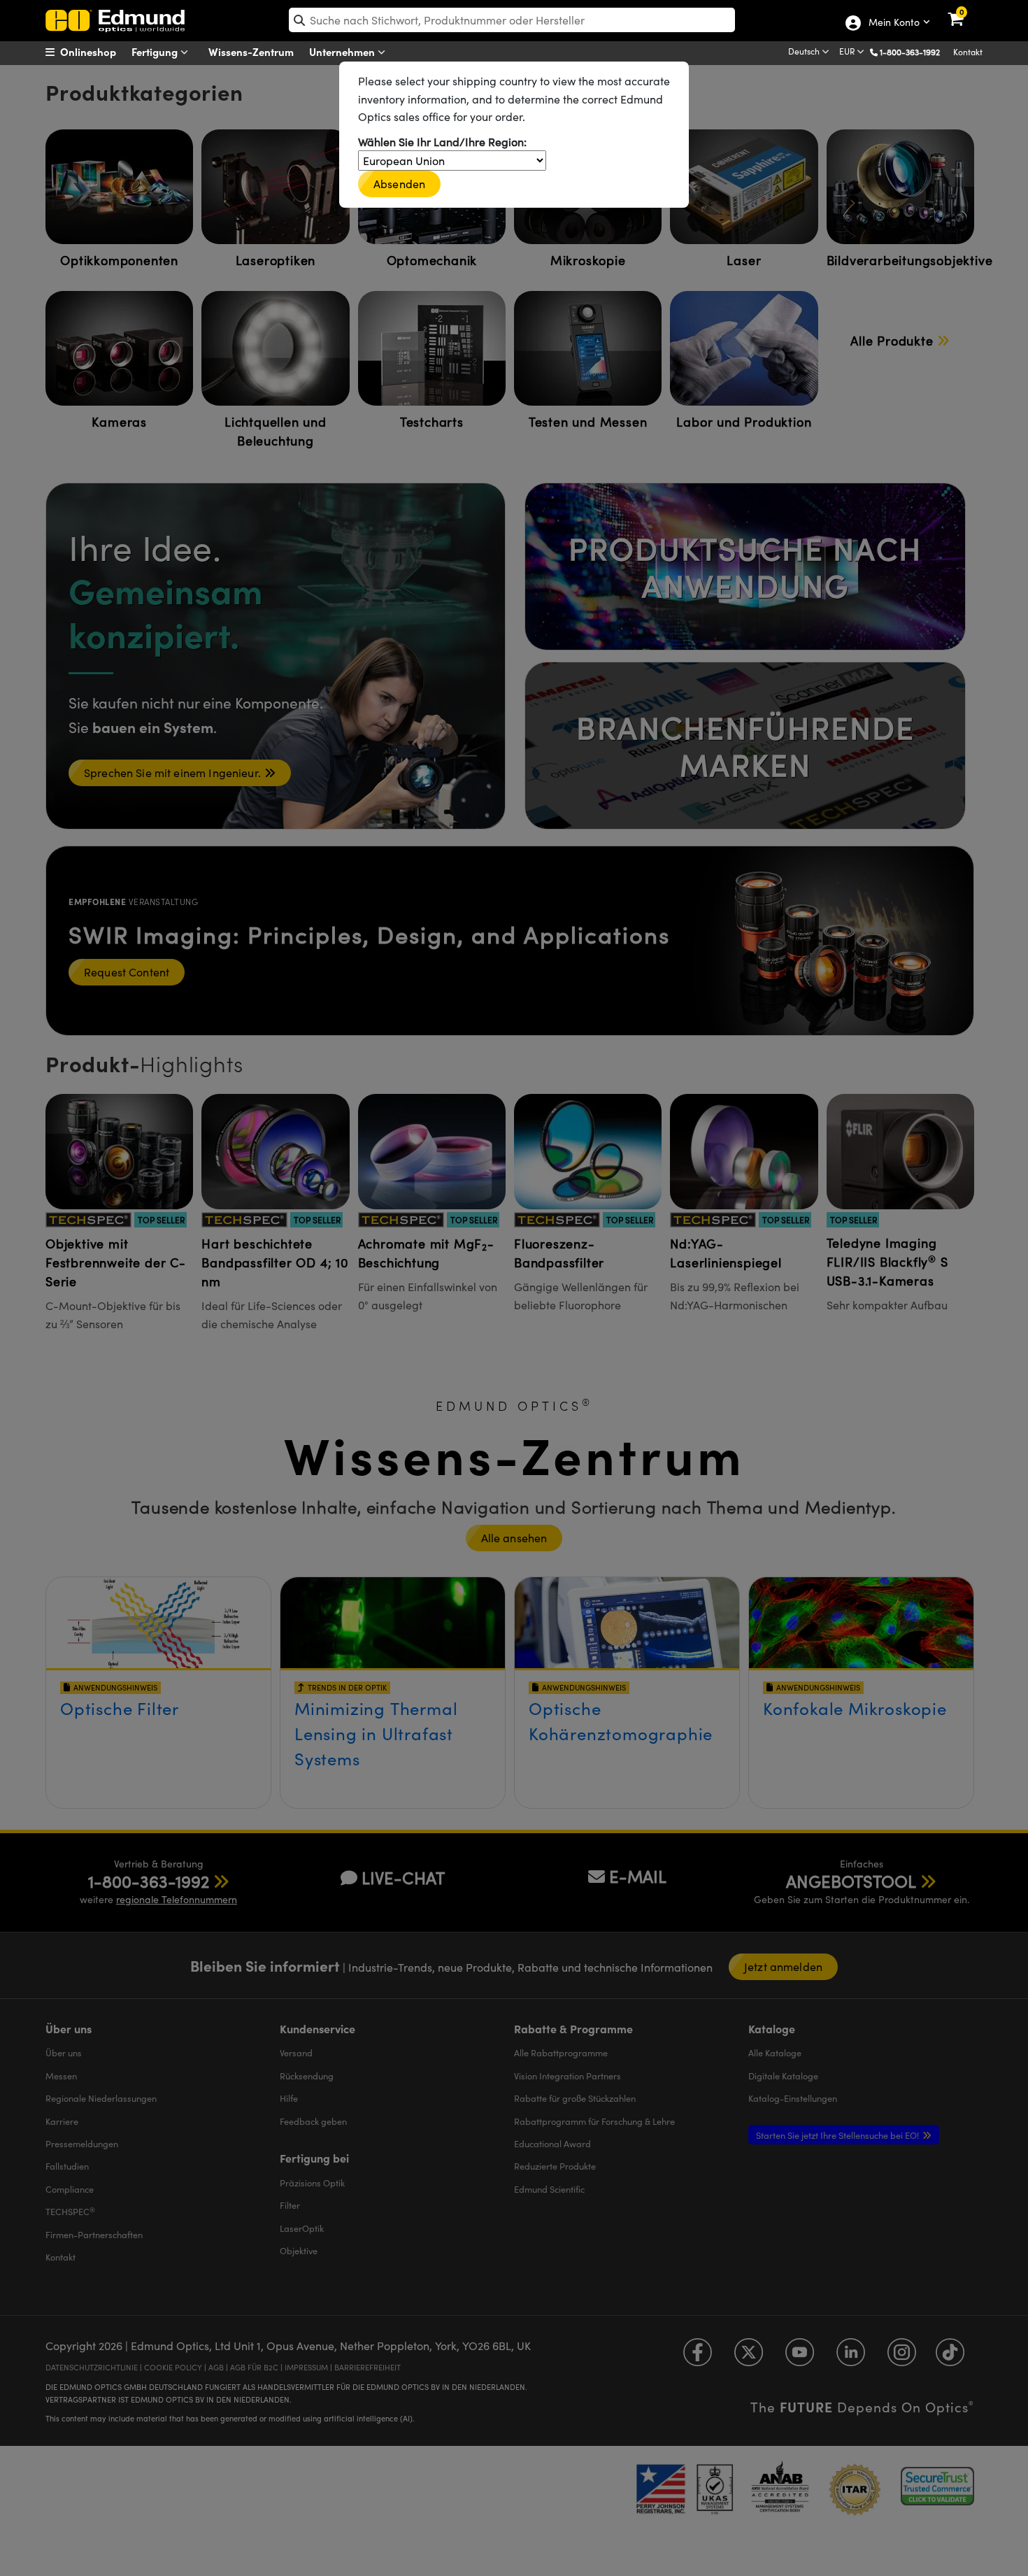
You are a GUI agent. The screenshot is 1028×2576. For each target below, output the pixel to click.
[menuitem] (98, 52)
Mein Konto (893, 23)
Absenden (399, 184)
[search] (512, 20)
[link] (965, 10)
